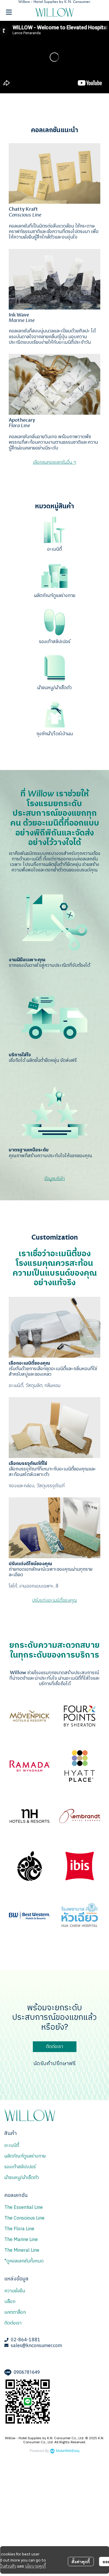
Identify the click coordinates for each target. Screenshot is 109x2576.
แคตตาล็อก (15, 2312)
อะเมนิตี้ (54, 549)
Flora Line (19, 426)
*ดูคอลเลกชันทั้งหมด (24, 2261)
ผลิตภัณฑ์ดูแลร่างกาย (55, 596)
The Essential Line (24, 2208)
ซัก (44, 734)
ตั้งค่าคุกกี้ (81, 2562)
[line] (9, 2362)
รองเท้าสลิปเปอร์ (55, 642)
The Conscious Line (24, 2218)
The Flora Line (19, 2229)
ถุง (39, 734)
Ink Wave (19, 315)
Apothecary (22, 420)
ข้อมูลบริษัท (54, 1179)
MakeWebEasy (68, 2451)
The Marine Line (21, 2240)
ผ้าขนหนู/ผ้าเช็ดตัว (54, 688)
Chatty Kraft (23, 209)
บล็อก (10, 2302)
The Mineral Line (22, 2250)
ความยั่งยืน (15, 2291)
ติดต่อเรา (13, 2323)
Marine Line (22, 321)
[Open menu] (9, 12)
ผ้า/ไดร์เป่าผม (60, 734)
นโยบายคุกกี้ (35, 2566)
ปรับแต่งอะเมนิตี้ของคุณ (55, 1600)
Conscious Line (25, 215)
